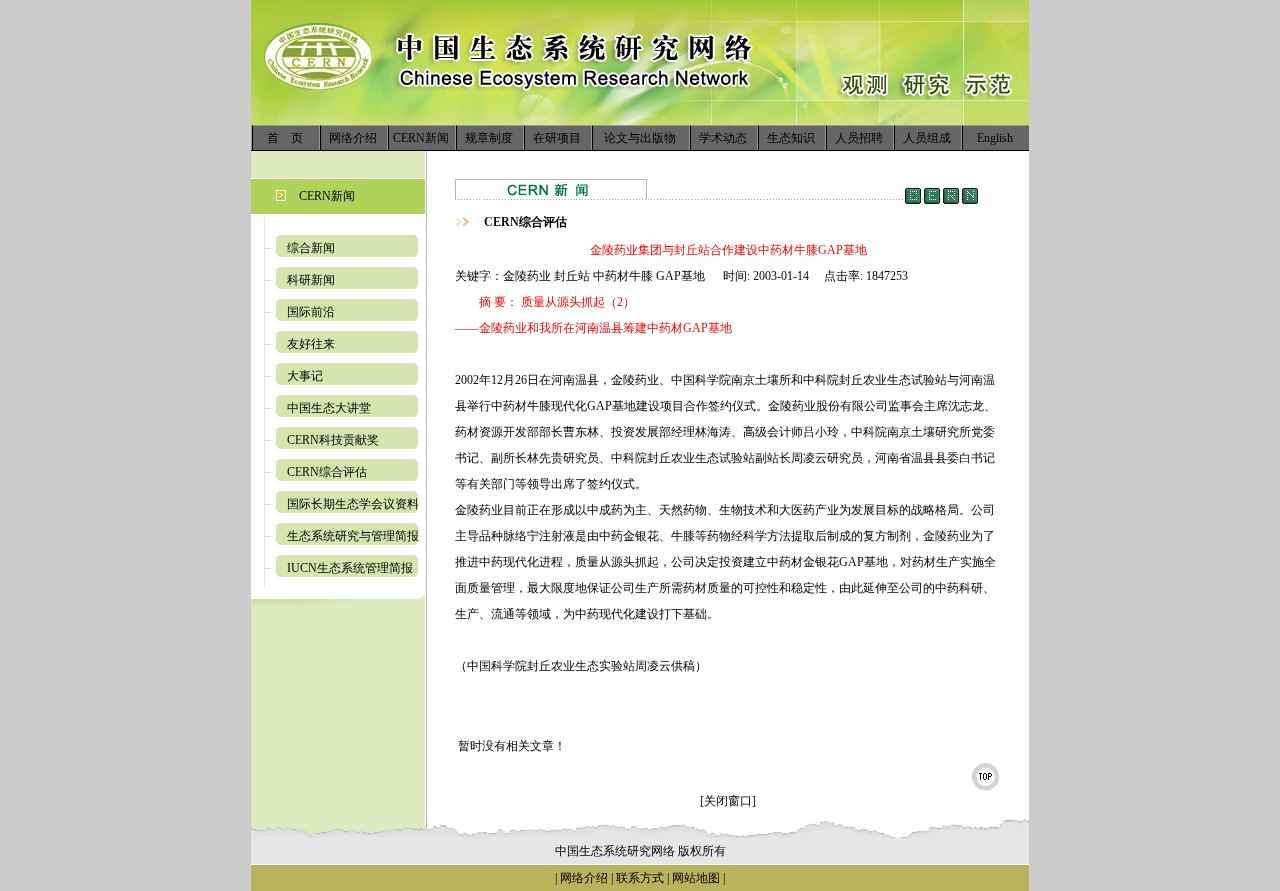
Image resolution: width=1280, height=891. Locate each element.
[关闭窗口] (728, 801)
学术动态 (723, 138)
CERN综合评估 (327, 472)
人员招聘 (859, 138)
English (995, 138)
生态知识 (791, 138)
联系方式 (638, 878)
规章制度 (489, 138)
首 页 (285, 138)
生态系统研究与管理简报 (353, 536)
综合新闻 (311, 248)
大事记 (305, 376)
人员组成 (927, 138)
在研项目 (557, 138)
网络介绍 (353, 138)
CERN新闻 (421, 138)
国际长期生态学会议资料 (353, 504)
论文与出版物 (640, 138)
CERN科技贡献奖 (333, 440)
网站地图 (696, 878)
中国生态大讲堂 (329, 408)
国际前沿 (311, 312)
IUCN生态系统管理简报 (350, 568)
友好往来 (311, 344)
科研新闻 (311, 280)
